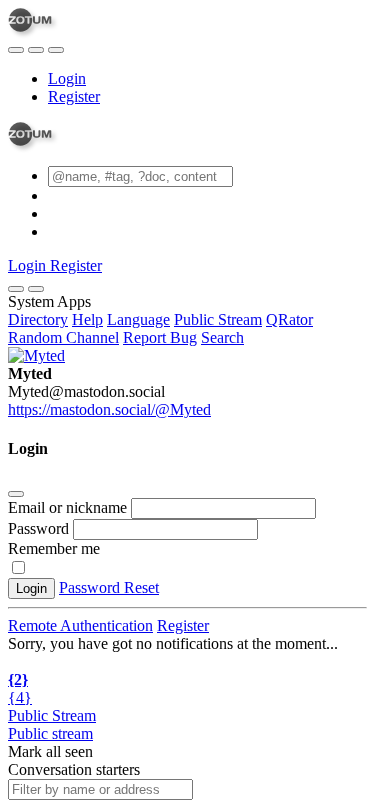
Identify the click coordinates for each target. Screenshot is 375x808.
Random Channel (63, 337)
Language (138, 319)
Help (87, 319)
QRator (289, 319)
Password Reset (109, 587)
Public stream (50, 733)
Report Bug (160, 337)
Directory (38, 319)
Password (38, 528)
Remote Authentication (80, 625)
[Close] (36, 289)
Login (67, 78)
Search (222, 337)
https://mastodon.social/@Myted (109, 409)
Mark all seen (50, 751)
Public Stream (218, 319)
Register (74, 96)
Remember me (54, 548)
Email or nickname (69, 507)
